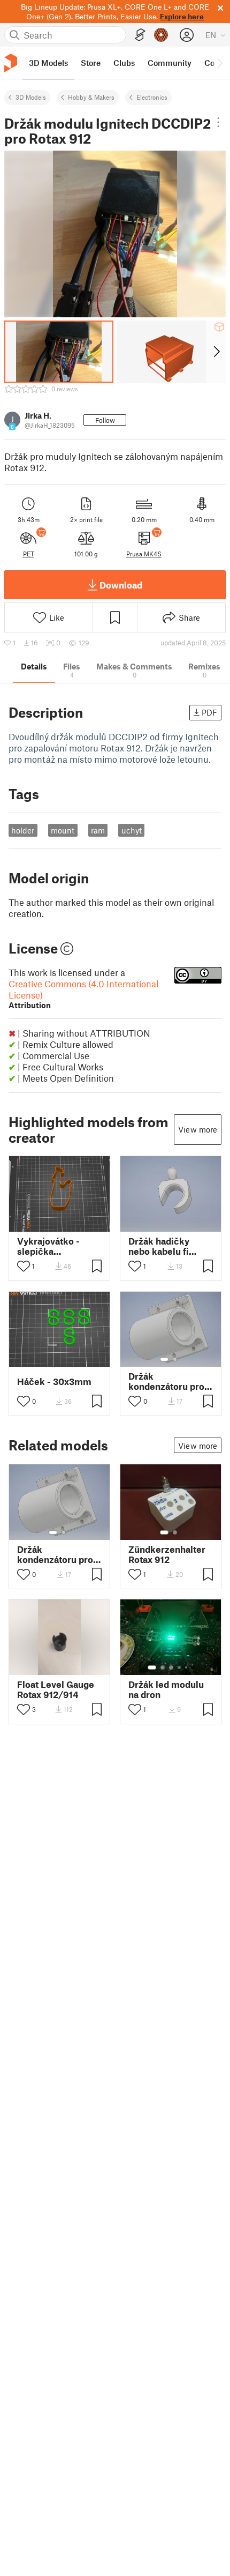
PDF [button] (209, 712)
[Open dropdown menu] (218, 122)
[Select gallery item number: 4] (180, 1667)
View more (198, 1129)
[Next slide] (216, 352)
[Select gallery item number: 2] (175, 1359)
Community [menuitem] (170, 63)
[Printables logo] (11, 63)
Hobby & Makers (91, 97)
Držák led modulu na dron (166, 1689)
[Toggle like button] (24, 1266)
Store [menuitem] (91, 63)
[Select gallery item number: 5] (187, 1667)
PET (29, 554)
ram (98, 830)
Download (121, 585)
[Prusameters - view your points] (161, 35)
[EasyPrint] (140, 35)
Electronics (152, 97)
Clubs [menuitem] (124, 63)
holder (23, 830)
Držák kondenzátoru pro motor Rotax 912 (166, 1381)
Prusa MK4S (144, 554)
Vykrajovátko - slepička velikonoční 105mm (48, 1246)
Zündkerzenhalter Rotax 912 (167, 1554)
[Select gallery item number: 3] (171, 1667)
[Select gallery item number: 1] (164, 1359)
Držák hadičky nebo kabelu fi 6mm (159, 1246)
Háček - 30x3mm (54, 1382)
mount (63, 830)
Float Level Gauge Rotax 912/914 (56, 1689)
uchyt (132, 830)
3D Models (31, 97)
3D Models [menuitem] (48, 63)
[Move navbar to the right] (219, 63)
